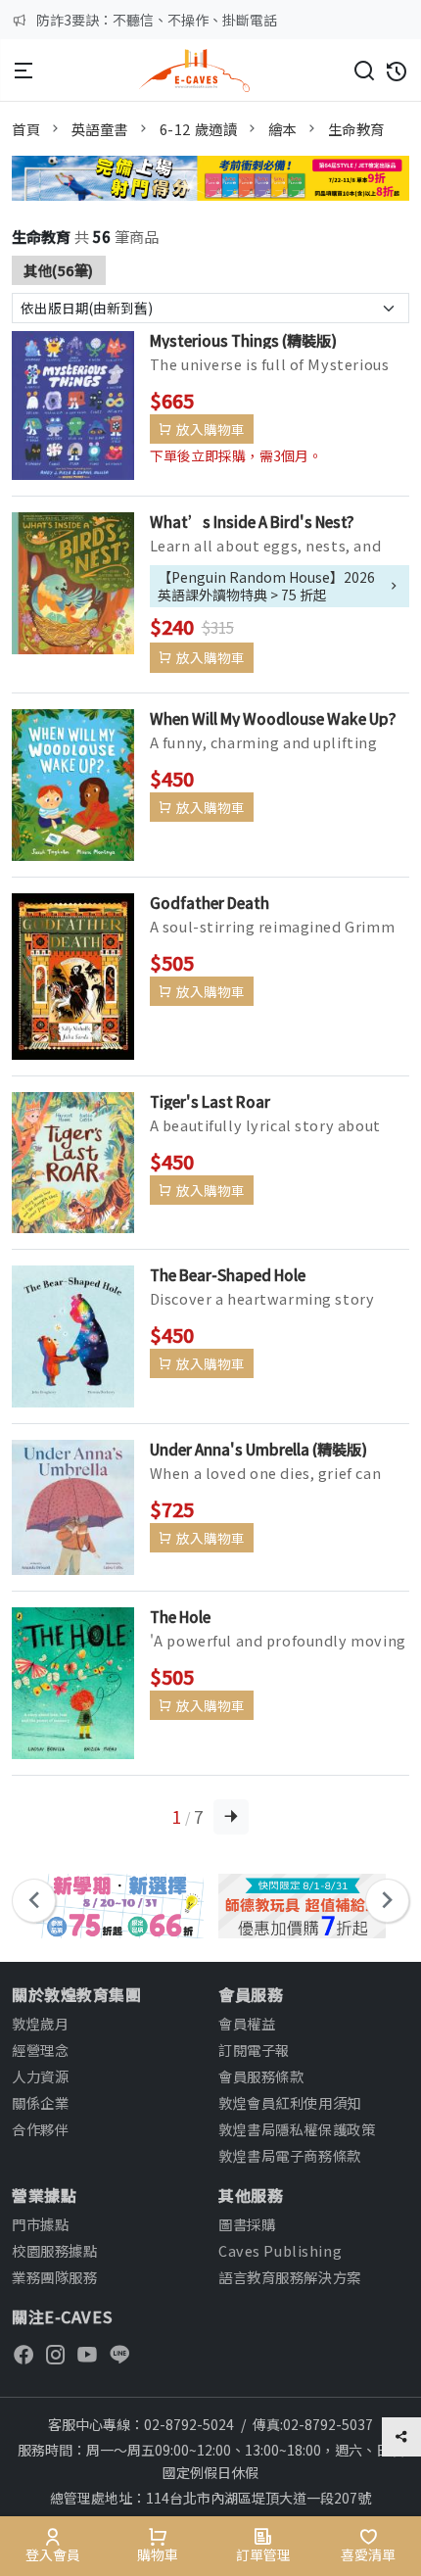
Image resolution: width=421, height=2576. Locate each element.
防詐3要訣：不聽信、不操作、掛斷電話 (157, 20)
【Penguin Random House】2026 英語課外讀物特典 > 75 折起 (266, 586)
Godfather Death (210, 902)
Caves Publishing (280, 2250)
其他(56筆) (59, 270)
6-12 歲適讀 (199, 129)
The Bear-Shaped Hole (228, 1274)
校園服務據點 (54, 2250)
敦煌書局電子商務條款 (290, 2155)
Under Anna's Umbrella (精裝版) (258, 1449)
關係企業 (40, 2102)
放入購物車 (210, 429)
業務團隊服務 (54, 2277)
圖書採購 (247, 2224)
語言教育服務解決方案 (290, 2277)
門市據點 (40, 2224)
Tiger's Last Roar (210, 1101)
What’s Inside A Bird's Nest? (252, 521)
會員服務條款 (261, 2076)
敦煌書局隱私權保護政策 (297, 2129)
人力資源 (40, 2076)
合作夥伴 (40, 2129)
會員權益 (247, 2023)
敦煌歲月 (40, 2023)
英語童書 (100, 129)
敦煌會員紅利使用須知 (290, 2102)
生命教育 (356, 129)
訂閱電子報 (254, 2050)
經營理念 (40, 2050)
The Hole (180, 1616)
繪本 (282, 129)
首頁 (26, 129)
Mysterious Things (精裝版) (243, 340)
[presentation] (34, 1901)
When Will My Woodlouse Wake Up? (273, 718)
